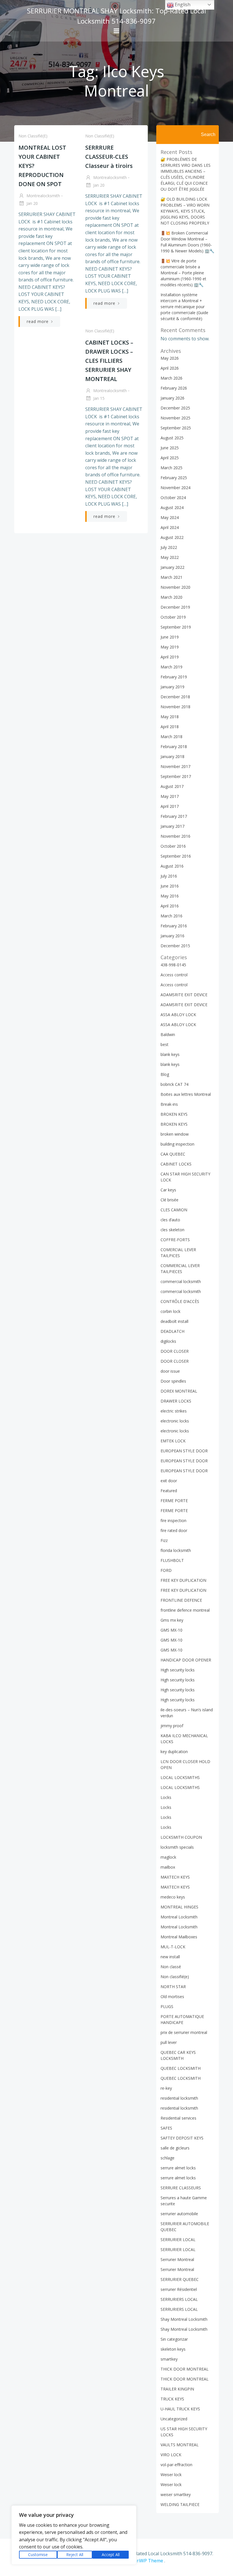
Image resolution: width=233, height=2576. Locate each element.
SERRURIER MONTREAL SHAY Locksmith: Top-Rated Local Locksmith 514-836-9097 (116, 16)
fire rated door (174, 1530)
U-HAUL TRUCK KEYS (180, 2409)
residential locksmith (179, 2098)
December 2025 (175, 408)
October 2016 (173, 846)
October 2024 (173, 498)
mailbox (168, 1867)
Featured (169, 1491)
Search (208, 134)
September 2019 (176, 627)
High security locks (178, 1670)
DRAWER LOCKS (176, 1401)
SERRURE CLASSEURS (181, 2188)
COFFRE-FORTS (175, 1240)
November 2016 (175, 836)
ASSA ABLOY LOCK (178, 1015)
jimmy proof (172, 1726)
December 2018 (175, 697)
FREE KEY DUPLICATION (183, 1580)
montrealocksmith (43, 196)
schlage (168, 2158)
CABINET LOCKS (176, 1164)
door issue (170, 1371)
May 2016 (170, 896)
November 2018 (175, 707)
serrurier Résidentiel (179, 2289)
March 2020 (171, 597)
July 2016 (169, 876)
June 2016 (170, 886)
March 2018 (171, 737)
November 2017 (175, 766)
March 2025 (171, 468)
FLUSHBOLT (172, 1560)
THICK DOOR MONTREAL (185, 2369)
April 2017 (170, 806)
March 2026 (171, 378)
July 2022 (169, 547)
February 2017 (174, 816)
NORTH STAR (173, 1987)
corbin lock (170, 1311)
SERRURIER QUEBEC (180, 2279)
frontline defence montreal (185, 1610)
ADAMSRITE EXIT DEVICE (184, 995)
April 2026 (170, 368)
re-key (166, 2088)
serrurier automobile (179, 2214)
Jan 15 (98, 398)
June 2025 (170, 448)
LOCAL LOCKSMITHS (180, 1777)
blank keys (170, 1054)
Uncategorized (174, 2419)
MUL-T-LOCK (173, 1947)
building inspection (177, 1144)
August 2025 (172, 438)
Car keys (168, 1190)
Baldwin (168, 1034)
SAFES (166, 2128)
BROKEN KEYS (174, 1114)
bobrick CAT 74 (174, 1084)
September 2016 (176, 856)
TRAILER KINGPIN (177, 2389)
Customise (38, 2555)
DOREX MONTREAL (179, 1391)
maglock (168, 1857)
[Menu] (116, 31)
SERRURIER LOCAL (178, 2240)
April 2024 (170, 527)
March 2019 (171, 667)
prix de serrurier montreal (184, 2032)
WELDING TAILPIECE (180, 2504)
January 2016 (172, 936)
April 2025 (170, 458)
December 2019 (175, 607)
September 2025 (176, 428)
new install (170, 1957)
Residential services (178, 2118)
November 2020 (175, 587)
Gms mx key (172, 1620)
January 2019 (172, 687)
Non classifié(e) (33, 136)
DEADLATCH (172, 1331)
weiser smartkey (176, 2494)
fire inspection (173, 1520)
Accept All (111, 2555)
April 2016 (170, 906)
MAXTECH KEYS (175, 1877)
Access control (174, 975)
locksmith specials (177, 1847)
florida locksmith (176, 1550)
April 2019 (170, 657)
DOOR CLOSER (175, 1351)
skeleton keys (173, 2349)
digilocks (168, 1341)
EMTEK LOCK (173, 1441)
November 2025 (175, 418)
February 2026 (174, 388)
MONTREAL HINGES (179, 1907)
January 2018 (172, 756)
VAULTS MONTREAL (180, 2445)
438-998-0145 (173, 965)
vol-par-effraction (176, 2465)
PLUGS (167, 2006)
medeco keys (173, 1897)
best (165, 1044)
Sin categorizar (174, 2339)
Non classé (171, 1967)
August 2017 (172, 786)
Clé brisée (169, 1200)
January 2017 (172, 826)
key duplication (174, 1752)
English (182, 5)
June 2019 (170, 637)
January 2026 (172, 398)
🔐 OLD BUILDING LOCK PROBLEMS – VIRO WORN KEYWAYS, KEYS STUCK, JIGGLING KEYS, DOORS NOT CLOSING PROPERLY (185, 211)
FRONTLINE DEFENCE (181, 1600)
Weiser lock (171, 2475)
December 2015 (175, 946)
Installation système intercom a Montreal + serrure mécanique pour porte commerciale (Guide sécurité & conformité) (184, 307)
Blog (165, 1074)
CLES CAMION (174, 1210)
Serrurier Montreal (177, 2259)
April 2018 (170, 727)
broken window (175, 1134)
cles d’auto (170, 1220)
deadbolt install (174, 1321)
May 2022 (170, 557)
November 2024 (175, 488)
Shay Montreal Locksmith (184, 2319)
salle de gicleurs (175, 2148)
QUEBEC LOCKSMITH (181, 2068)
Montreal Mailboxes (179, 1937)
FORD (166, 1570)
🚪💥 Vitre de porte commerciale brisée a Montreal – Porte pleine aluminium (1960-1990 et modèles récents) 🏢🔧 (183, 273)
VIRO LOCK (171, 2455)
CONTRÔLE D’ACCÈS (180, 1301)
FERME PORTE (174, 1501)
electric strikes (174, 1411)
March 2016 (171, 916)
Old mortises (172, 1997)
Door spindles (173, 1381)
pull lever (169, 2042)
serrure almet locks (178, 2168)
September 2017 (176, 776)
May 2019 (170, 647)
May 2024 (170, 517)
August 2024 (172, 507)
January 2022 (172, 567)
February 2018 (174, 747)
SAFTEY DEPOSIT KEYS (182, 2138)
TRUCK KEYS (172, 2399)
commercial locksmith (181, 1281)
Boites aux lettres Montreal (186, 1094)
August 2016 (172, 866)
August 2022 (172, 537)
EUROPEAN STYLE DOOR (184, 1451)
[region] (74, 2535)
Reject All (75, 2555)
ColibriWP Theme (144, 2561)
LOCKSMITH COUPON (181, 1837)
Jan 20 (32, 203)
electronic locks (175, 1421)
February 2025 (174, 478)
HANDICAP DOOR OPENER (186, 1660)
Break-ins (169, 1104)
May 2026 (170, 358)
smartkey (169, 2359)
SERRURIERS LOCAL (179, 2299)
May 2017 (170, 796)
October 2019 (173, 617)
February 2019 (174, 677)
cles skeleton (172, 1230)
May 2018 (170, 717)
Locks (166, 1797)
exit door (169, 1481)
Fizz (164, 1540)
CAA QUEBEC (173, 1154)
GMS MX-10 (171, 1630)
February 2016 (174, 926)
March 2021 (171, 577)
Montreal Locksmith (179, 1917)
